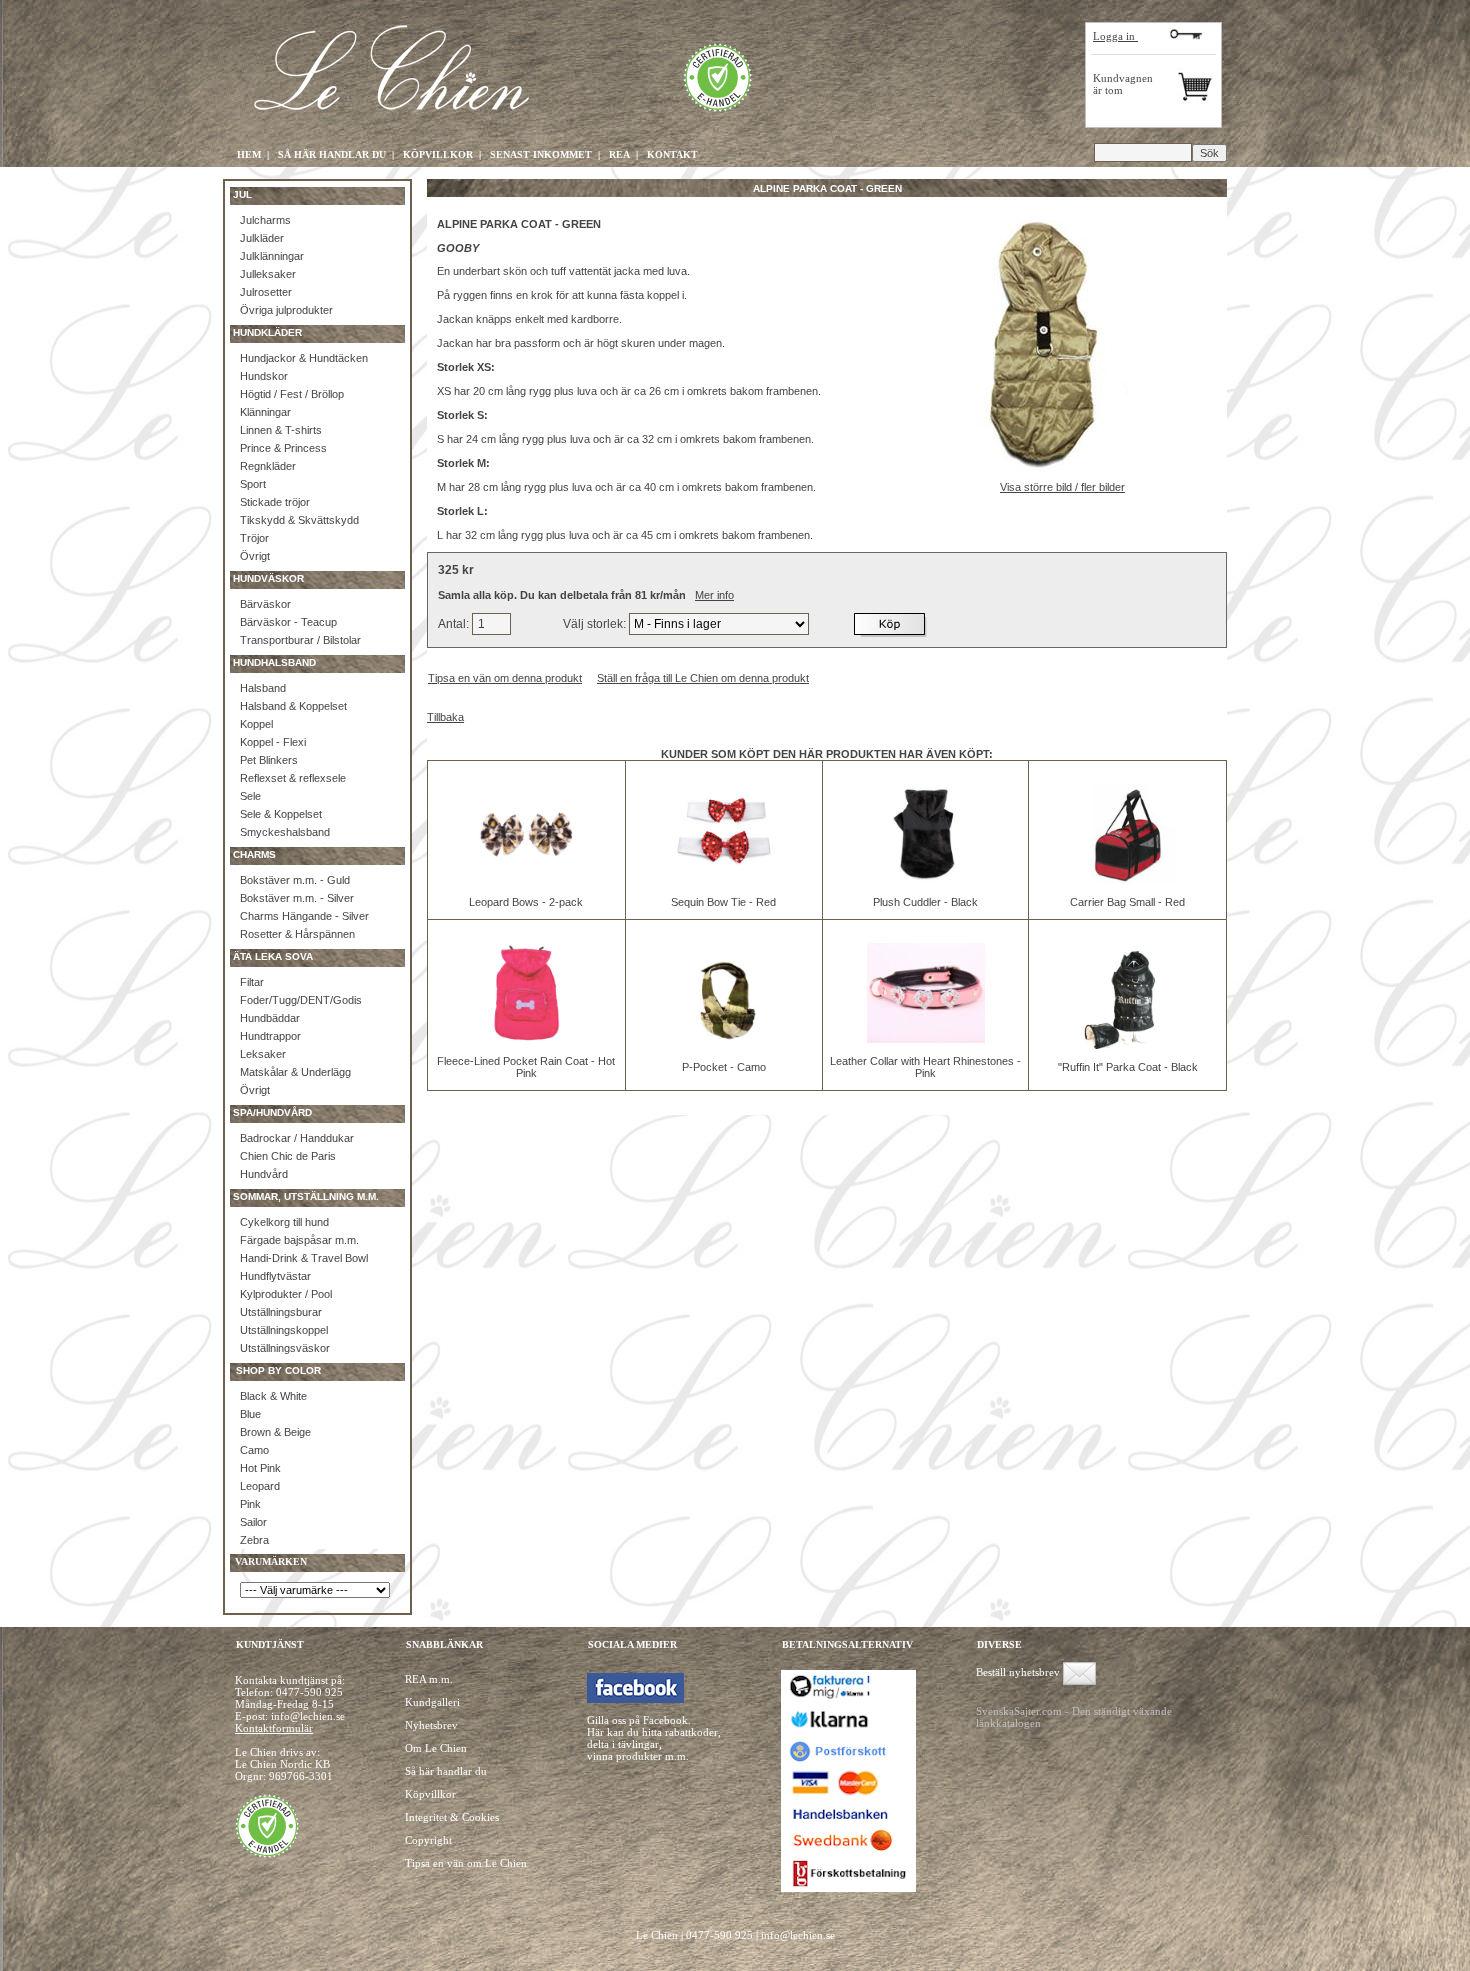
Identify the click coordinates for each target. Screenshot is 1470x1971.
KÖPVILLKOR (438, 154)
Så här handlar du (446, 1771)
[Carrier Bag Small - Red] (1128, 880)
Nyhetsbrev (431, 1725)
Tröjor (254, 538)
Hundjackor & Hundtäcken (304, 358)
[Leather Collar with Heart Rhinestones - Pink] (926, 1039)
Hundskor (264, 376)
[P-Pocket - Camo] (724, 1045)
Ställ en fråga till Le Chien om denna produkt (703, 678)
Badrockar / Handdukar (297, 1138)
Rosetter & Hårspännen (297, 934)
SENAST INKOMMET (541, 154)
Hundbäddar (270, 1018)
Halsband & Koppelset (293, 706)
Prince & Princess (283, 448)
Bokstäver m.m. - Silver (297, 898)
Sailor (253, 1522)
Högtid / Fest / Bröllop (292, 394)
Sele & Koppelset (281, 814)
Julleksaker (268, 274)
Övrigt (255, 556)
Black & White (273, 1396)
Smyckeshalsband (285, 832)
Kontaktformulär (274, 1728)
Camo (254, 1450)
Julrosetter (266, 292)
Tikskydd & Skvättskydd (299, 520)
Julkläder (262, 238)
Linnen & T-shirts (281, 430)
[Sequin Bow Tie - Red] (724, 880)
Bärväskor (265, 604)
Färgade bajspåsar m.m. (299, 1240)
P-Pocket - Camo (724, 1067)
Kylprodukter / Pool (286, 1294)
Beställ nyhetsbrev (1018, 1672)
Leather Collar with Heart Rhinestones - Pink (925, 1067)
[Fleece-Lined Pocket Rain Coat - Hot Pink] (526, 1039)
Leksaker (263, 1054)
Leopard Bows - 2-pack (526, 902)
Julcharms (265, 220)
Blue (250, 1414)
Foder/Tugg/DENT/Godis (301, 1000)
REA (619, 154)
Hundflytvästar (275, 1276)
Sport (253, 484)
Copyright (428, 1840)
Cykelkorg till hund (284, 1222)
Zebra (254, 1540)
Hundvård (264, 1174)
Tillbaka (445, 717)
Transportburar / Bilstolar (300, 640)
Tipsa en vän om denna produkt (505, 678)
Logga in (1115, 36)
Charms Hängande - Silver (304, 916)
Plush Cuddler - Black (925, 902)
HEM (249, 154)
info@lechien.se (798, 1935)
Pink (250, 1504)
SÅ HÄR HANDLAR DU (332, 154)
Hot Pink (260, 1468)
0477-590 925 (309, 1692)
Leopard (260, 1486)
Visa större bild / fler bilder (1062, 487)
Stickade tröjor (275, 502)
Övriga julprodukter (286, 310)
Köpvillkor (430, 1794)
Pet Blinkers (269, 760)
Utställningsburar (281, 1312)
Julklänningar (272, 256)
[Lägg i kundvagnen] (891, 624)
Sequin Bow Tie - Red (723, 902)
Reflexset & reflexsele (293, 778)
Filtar (252, 982)
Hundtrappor (270, 1036)
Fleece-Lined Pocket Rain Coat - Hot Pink (526, 1067)
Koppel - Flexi (273, 742)
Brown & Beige (275, 1432)
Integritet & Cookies (452, 1817)
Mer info (714, 595)
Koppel (256, 724)
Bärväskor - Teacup (288, 622)
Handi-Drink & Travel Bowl (304, 1258)
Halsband (263, 688)
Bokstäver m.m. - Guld (295, 880)
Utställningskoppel (284, 1330)
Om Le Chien (436, 1748)
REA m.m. (429, 1679)
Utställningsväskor (285, 1348)
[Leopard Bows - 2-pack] (526, 880)
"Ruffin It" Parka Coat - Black (1128, 1067)
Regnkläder (268, 466)
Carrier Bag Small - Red (1127, 902)
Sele (250, 796)
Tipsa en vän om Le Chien (466, 1863)
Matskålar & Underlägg (295, 1072)
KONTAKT (672, 154)
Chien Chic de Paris (288, 1156)
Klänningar (265, 412)
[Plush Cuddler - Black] (926, 880)
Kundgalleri (432, 1702)
